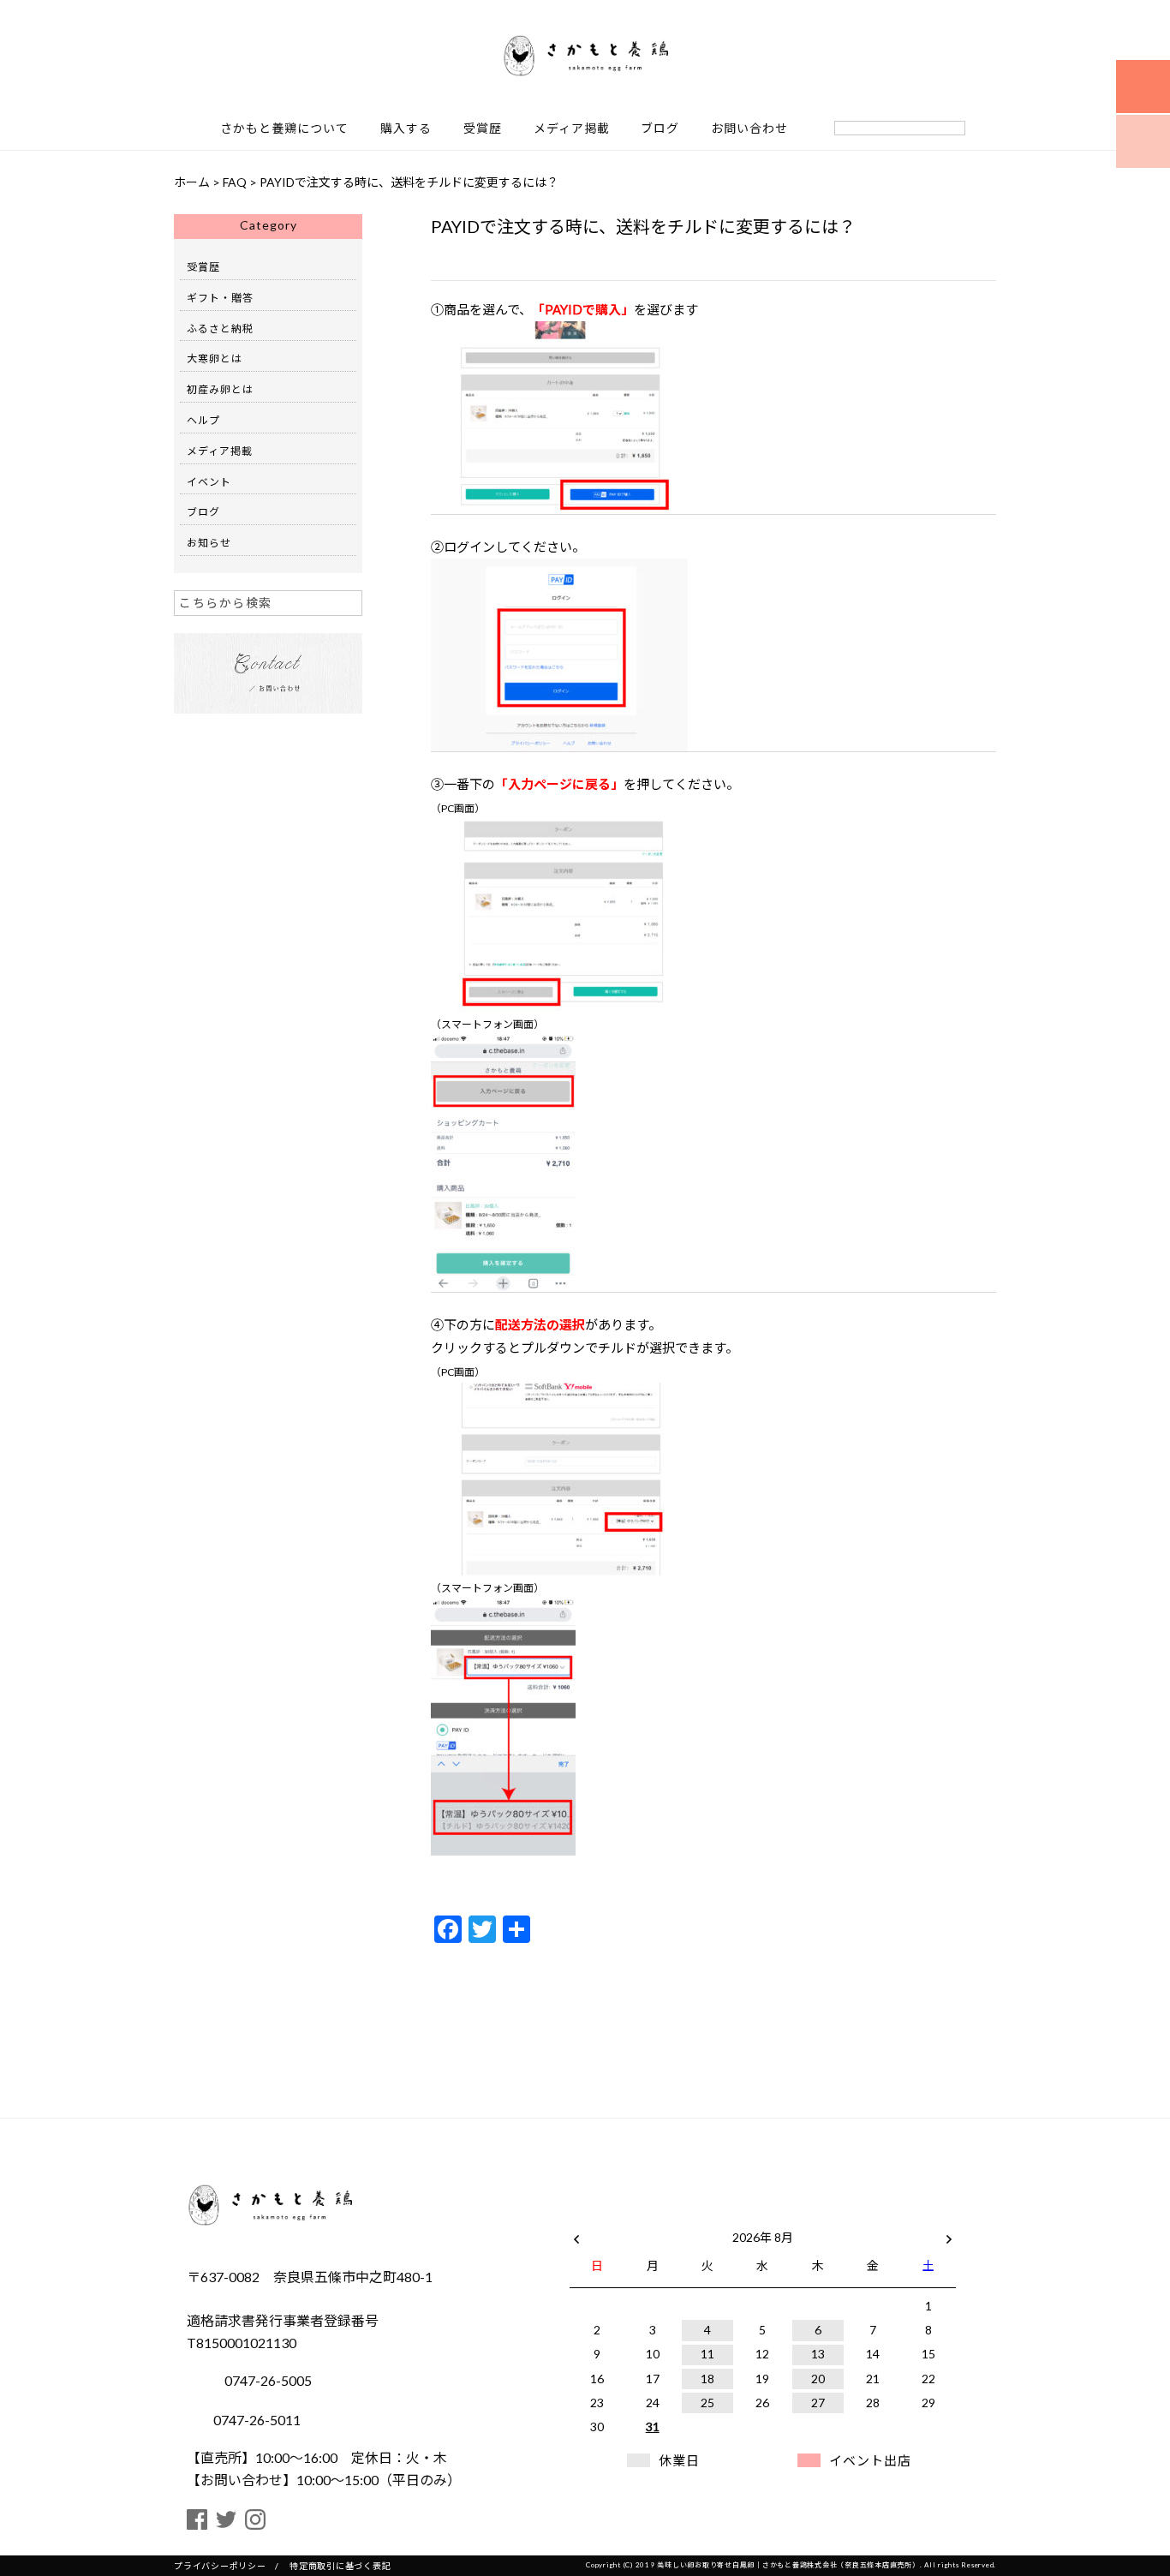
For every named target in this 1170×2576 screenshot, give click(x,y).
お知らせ (209, 543)
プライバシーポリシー (220, 2566)
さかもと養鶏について (284, 129)
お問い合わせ (749, 129)
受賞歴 (483, 129)
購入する (406, 129)
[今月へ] (652, 2220)
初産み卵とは (220, 389)
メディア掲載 (572, 129)
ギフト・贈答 (220, 298)
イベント (209, 482)
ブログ (660, 129)
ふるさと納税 (220, 329)
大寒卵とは (215, 359)
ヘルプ (203, 420)
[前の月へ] (576, 2234)
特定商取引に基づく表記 (340, 2566)
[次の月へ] (949, 2234)
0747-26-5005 (267, 2380)
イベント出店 (870, 2460)
